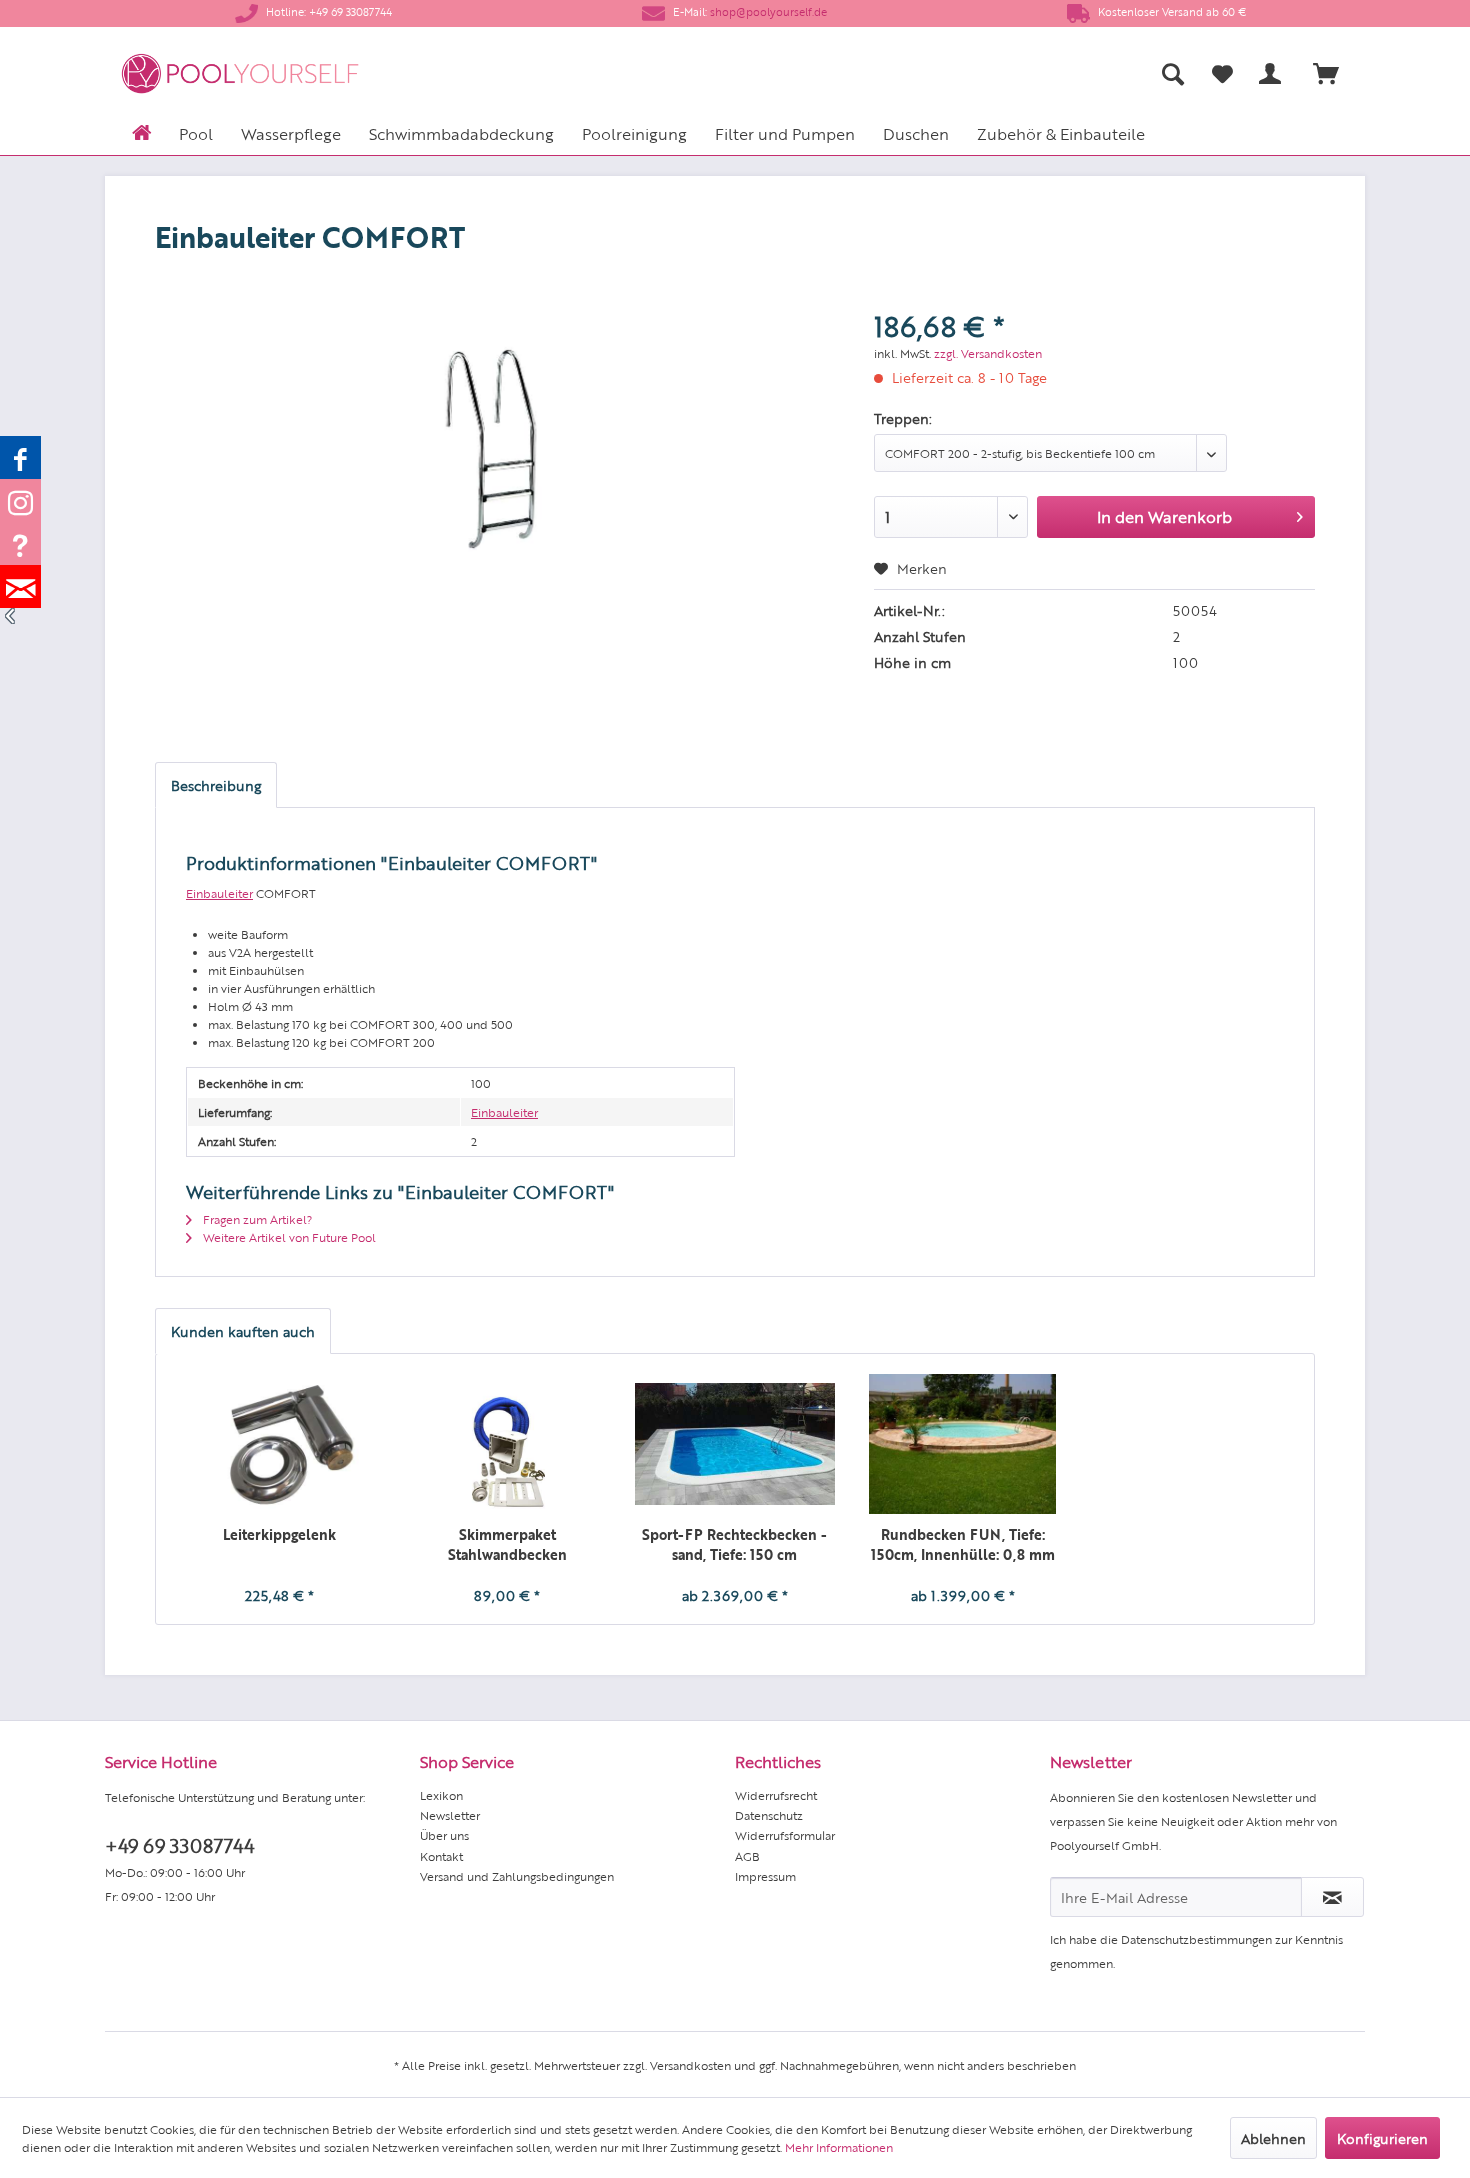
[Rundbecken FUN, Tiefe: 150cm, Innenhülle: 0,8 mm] (963, 1444)
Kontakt (441, 1856)
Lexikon (441, 1795)
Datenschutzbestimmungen (1196, 1939)
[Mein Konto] (1274, 74)
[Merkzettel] (1222, 74)
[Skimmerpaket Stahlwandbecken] (508, 1444)
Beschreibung (216, 785)
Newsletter (450, 1815)
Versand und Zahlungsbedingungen (517, 1876)
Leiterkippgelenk (279, 1534)
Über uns (444, 1835)
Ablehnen (1273, 2138)
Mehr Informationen (839, 2147)
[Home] (141, 131)
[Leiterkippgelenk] (280, 1444)
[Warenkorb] (1335, 74)
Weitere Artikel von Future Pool (288, 1237)
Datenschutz (769, 1815)
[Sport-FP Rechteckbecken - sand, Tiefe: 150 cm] (735, 1444)
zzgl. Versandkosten (988, 353)
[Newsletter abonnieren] (1332, 1897)
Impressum (765, 1876)
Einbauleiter (219, 893)
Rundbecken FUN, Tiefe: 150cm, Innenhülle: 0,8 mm (963, 1544)
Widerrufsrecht (776, 1795)
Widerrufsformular (785, 1835)
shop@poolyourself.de (768, 11)
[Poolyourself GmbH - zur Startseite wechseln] (240, 73)
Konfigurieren (1382, 2138)
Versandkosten (690, 2065)
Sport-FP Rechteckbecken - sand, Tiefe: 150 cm (734, 1544)
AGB (747, 1856)
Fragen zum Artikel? (256, 1219)
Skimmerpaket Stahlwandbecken (507, 1544)
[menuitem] (975, 73)
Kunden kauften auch (243, 1331)
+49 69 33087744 (179, 1844)
